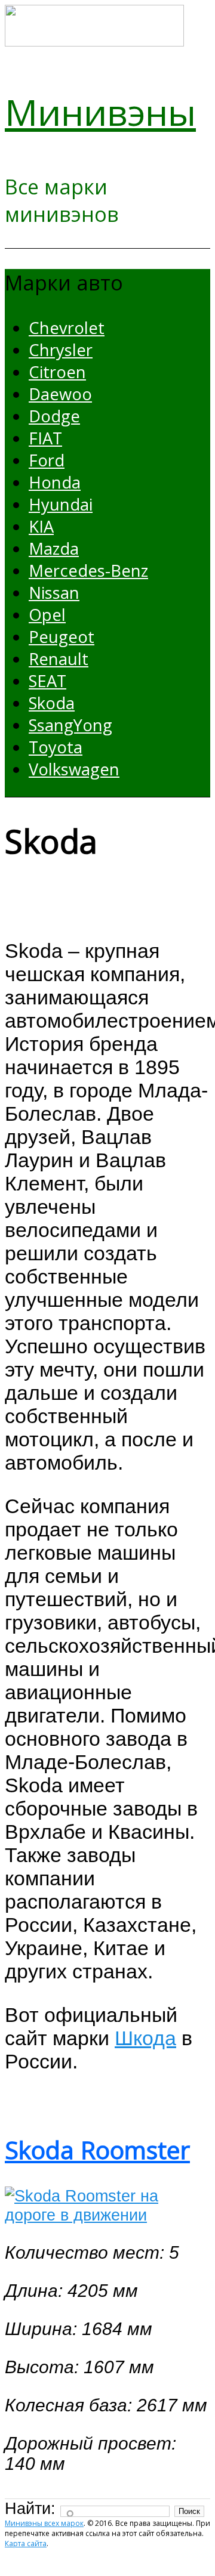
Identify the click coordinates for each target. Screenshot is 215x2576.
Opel (47, 615)
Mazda (54, 548)
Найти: (30, 2508)
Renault (59, 659)
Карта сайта (26, 2543)
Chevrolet (67, 328)
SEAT (47, 681)
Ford (47, 460)
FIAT (45, 438)
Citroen (57, 372)
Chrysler (61, 350)
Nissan (54, 593)
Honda (55, 482)
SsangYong (70, 725)
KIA (41, 526)
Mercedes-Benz (88, 570)
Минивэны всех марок (44, 2523)
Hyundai (61, 504)
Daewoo (60, 394)
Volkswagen (74, 769)
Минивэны (100, 112)
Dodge (54, 416)
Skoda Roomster (97, 2150)
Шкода (145, 2038)
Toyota (56, 747)
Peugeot (62, 637)
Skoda (52, 703)
